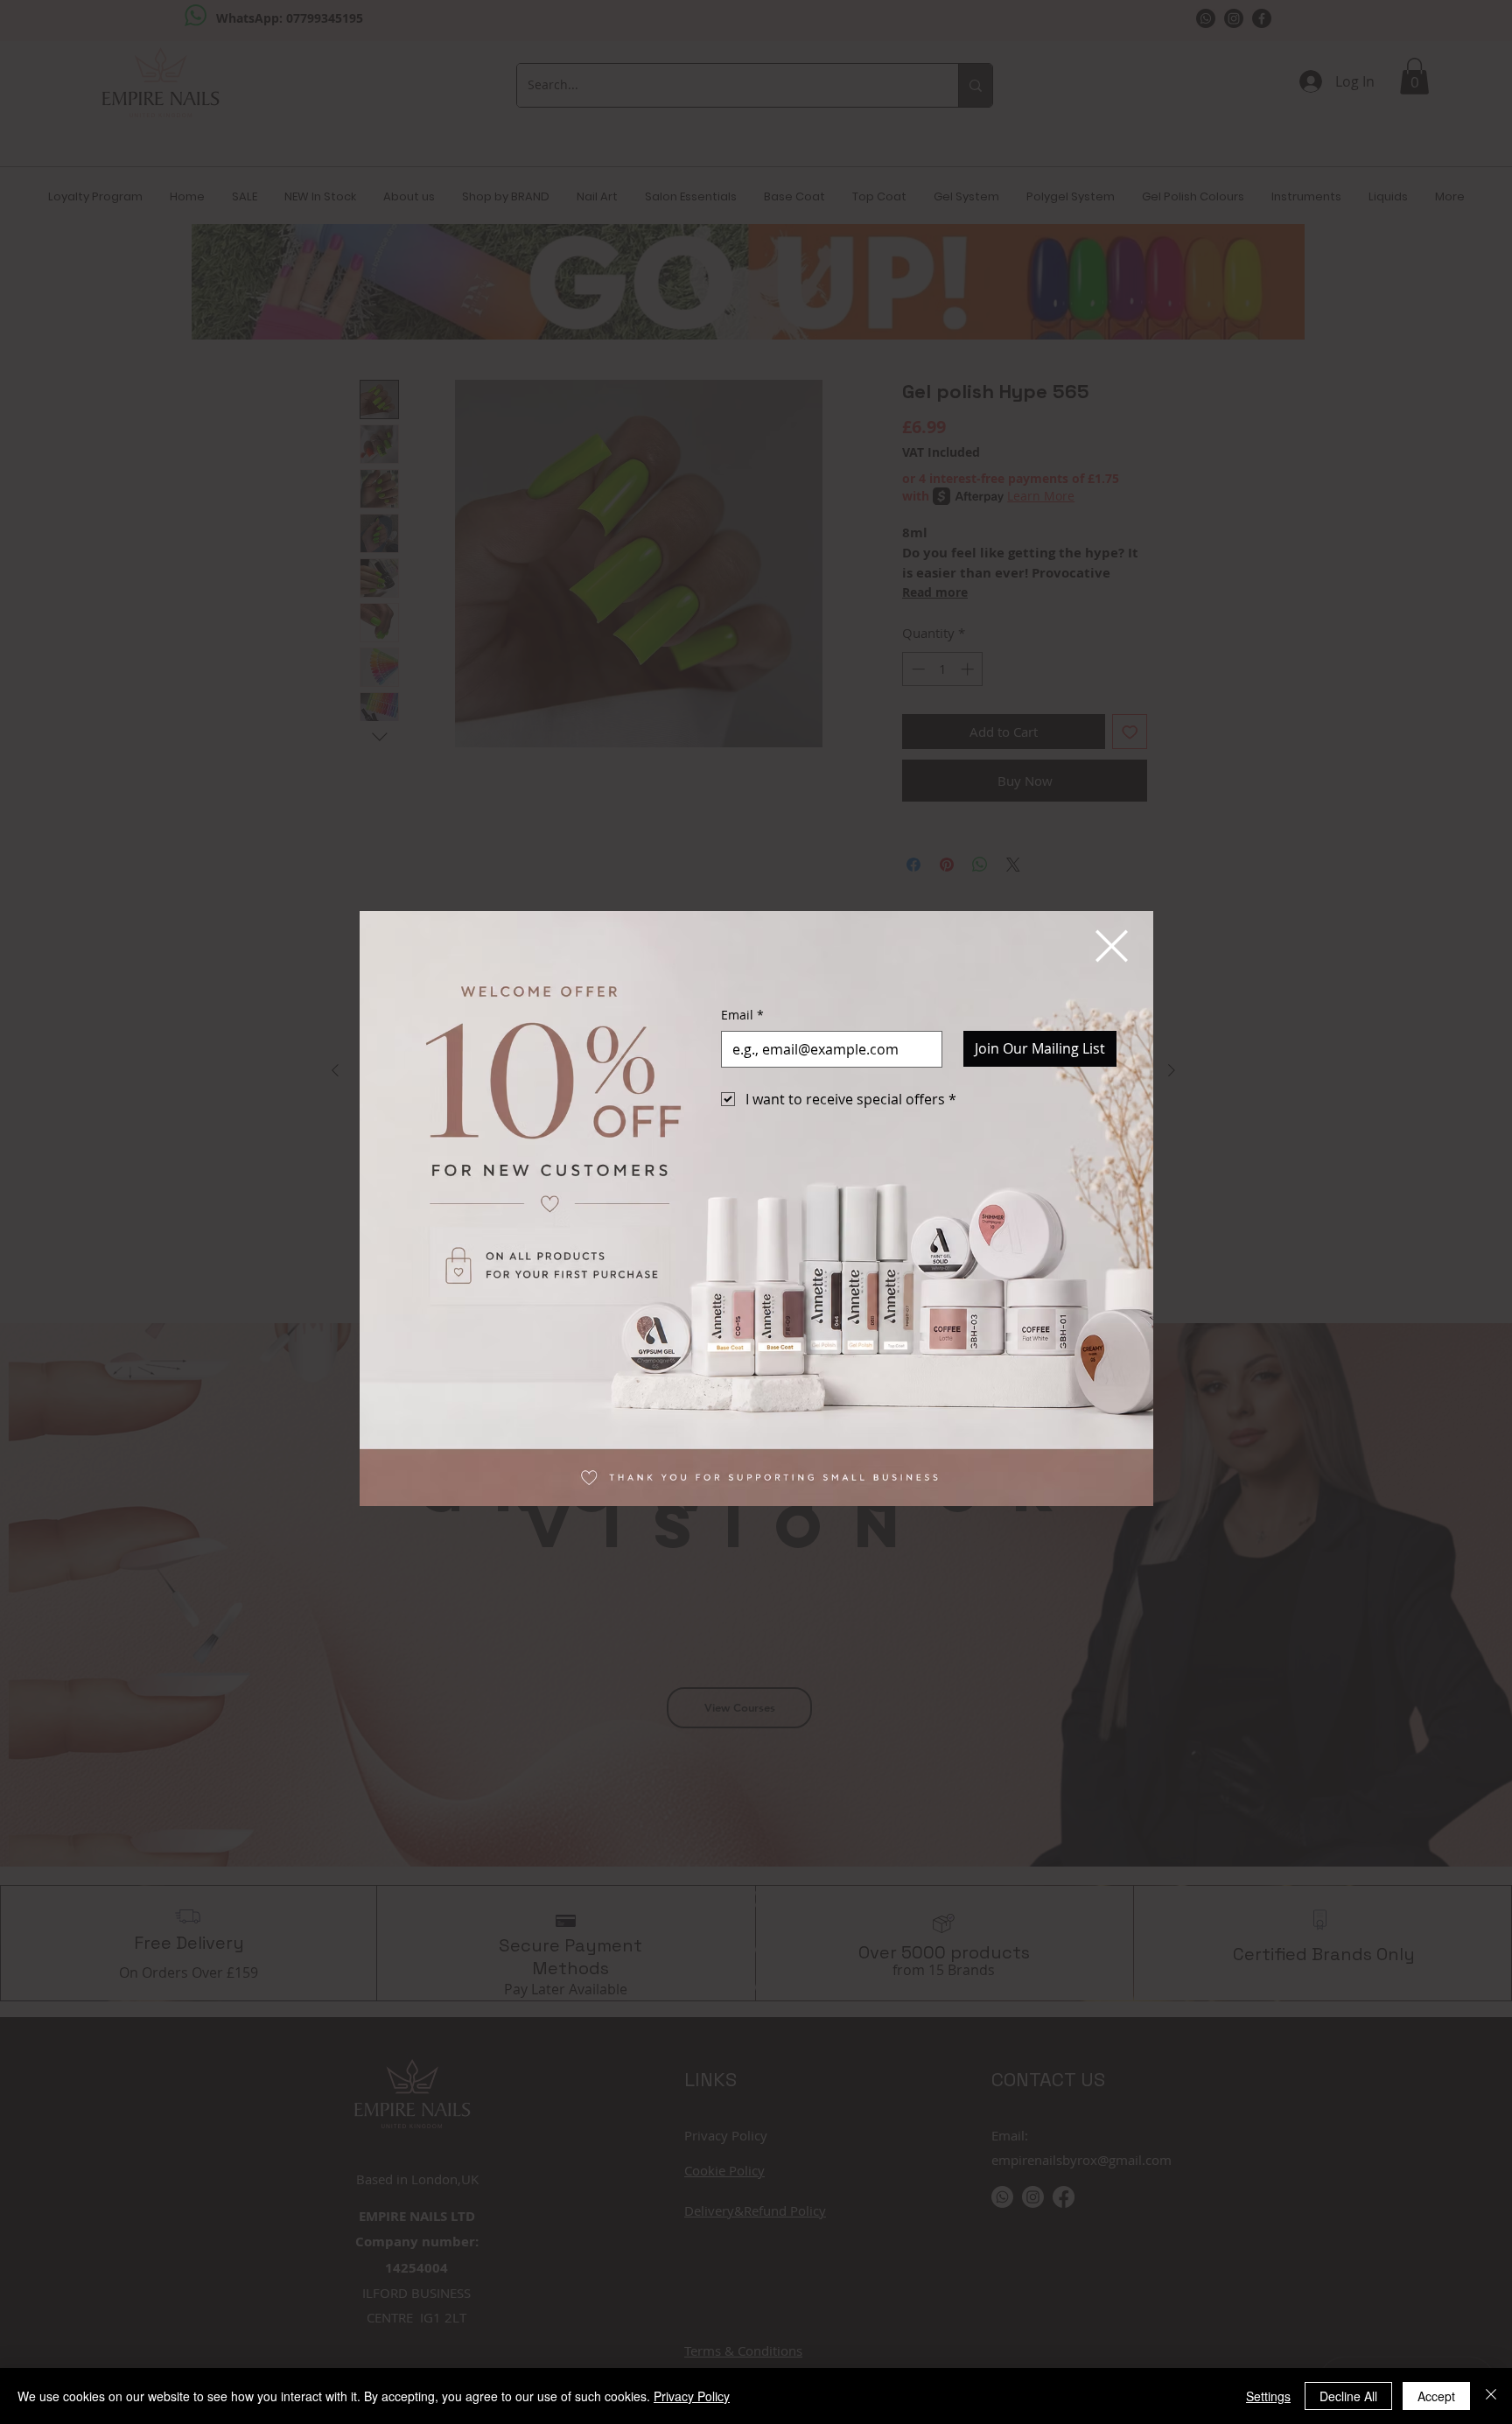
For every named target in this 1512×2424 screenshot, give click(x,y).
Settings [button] (1268, 2396)
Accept (1436, 2396)
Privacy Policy (692, 2396)
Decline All (1348, 2396)
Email (742, 1015)
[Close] (1491, 2396)
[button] (1112, 946)
